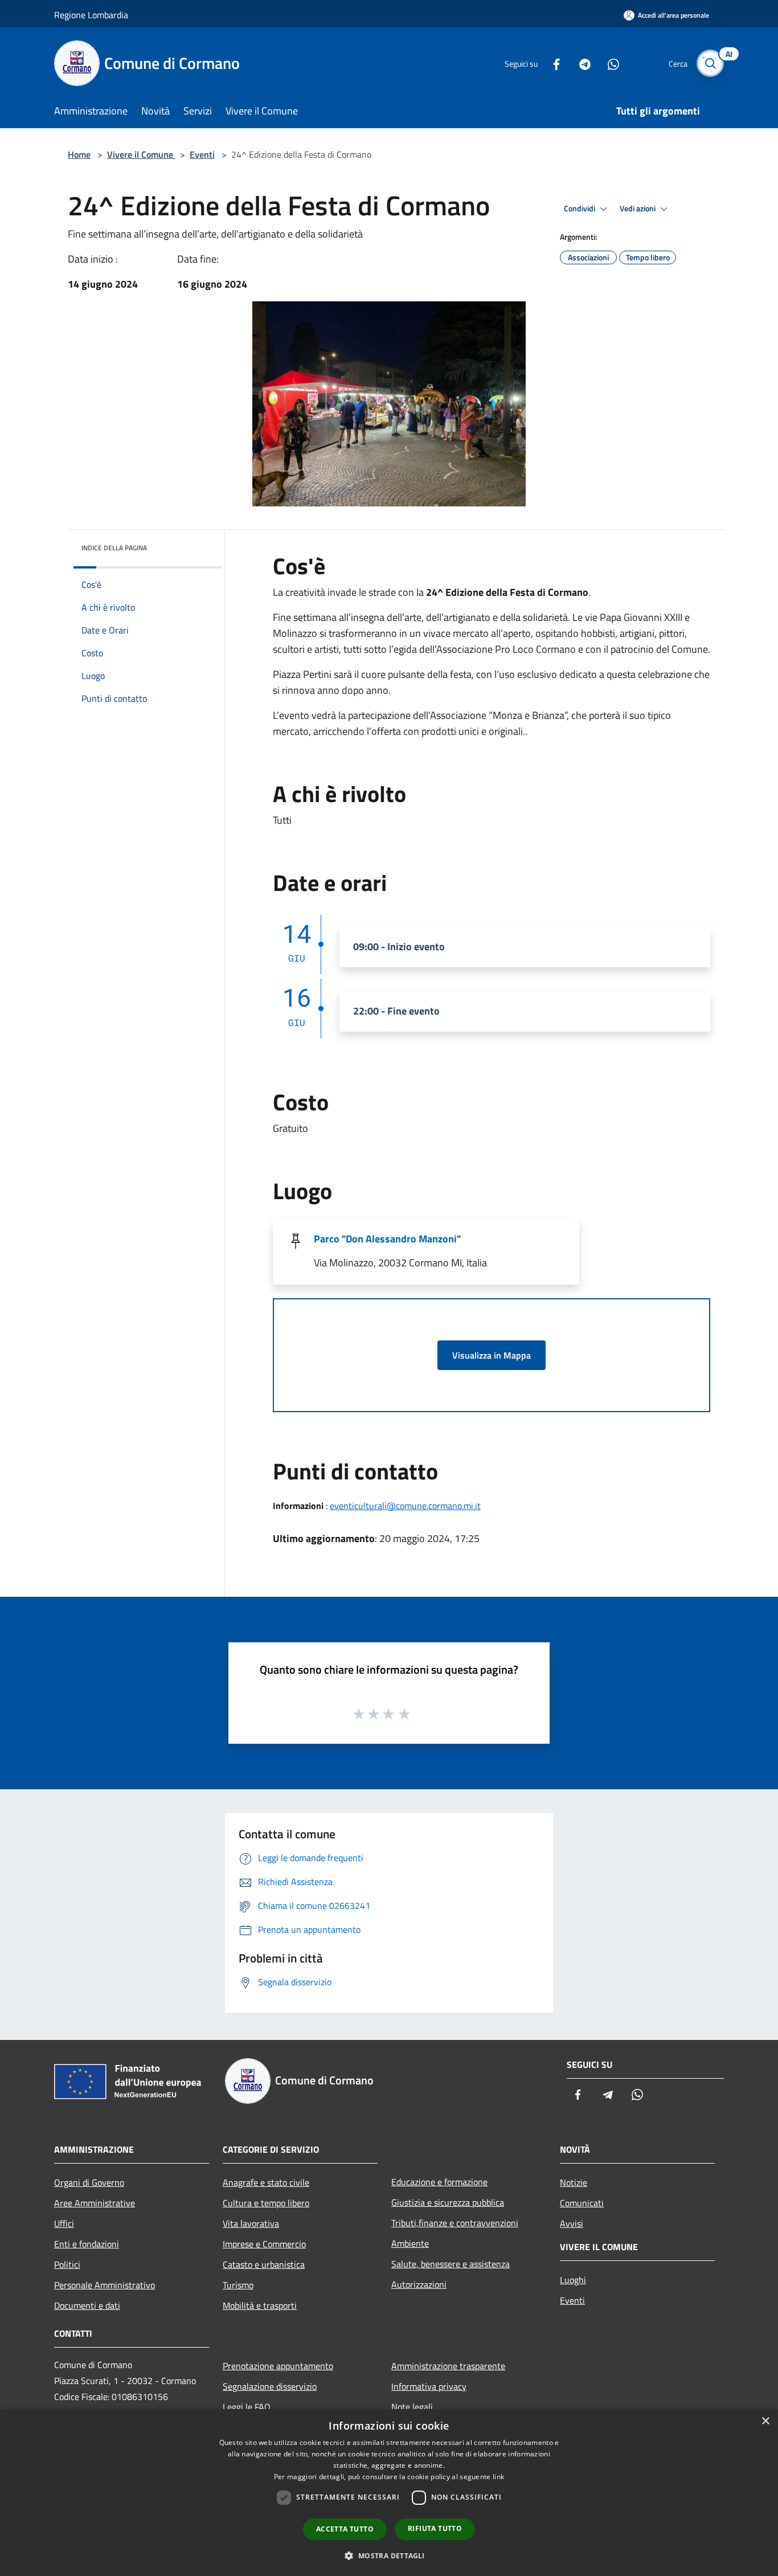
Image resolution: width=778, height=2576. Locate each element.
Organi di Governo (89, 2182)
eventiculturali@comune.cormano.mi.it (405, 1506)
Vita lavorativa (251, 2223)
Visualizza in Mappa (492, 1355)
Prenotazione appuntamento (278, 2366)
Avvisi (572, 2223)
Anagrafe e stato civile (266, 2182)
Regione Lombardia (91, 15)
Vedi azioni (638, 208)
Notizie (574, 2182)
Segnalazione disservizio (270, 2386)
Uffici (64, 2223)
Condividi (580, 208)
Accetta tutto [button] (345, 2529)
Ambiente (410, 2243)
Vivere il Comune (141, 154)
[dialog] (389, 2493)
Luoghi (573, 2280)
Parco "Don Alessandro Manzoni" (387, 1239)
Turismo (238, 2285)
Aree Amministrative (95, 2203)
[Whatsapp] (609, 63)
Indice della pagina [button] (114, 548)
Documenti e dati (87, 2305)
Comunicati (582, 2203)
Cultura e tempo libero (266, 2203)
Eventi (202, 154)
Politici (67, 2264)
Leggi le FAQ (247, 2407)
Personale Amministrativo (105, 2285)
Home (79, 154)
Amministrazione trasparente (448, 2366)
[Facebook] (552, 63)
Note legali (412, 2407)
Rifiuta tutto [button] (435, 2528)
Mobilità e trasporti (260, 2305)
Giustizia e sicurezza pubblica (448, 2202)
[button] (389, 2555)
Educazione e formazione (439, 2182)
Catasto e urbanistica (264, 2264)
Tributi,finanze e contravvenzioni (455, 2223)
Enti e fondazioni (87, 2244)
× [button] (765, 2421)
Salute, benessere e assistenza (451, 2264)
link (498, 2477)
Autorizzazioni (419, 2284)
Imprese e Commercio (264, 2244)
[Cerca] (710, 63)
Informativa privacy (429, 2386)
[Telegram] (580, 63)
